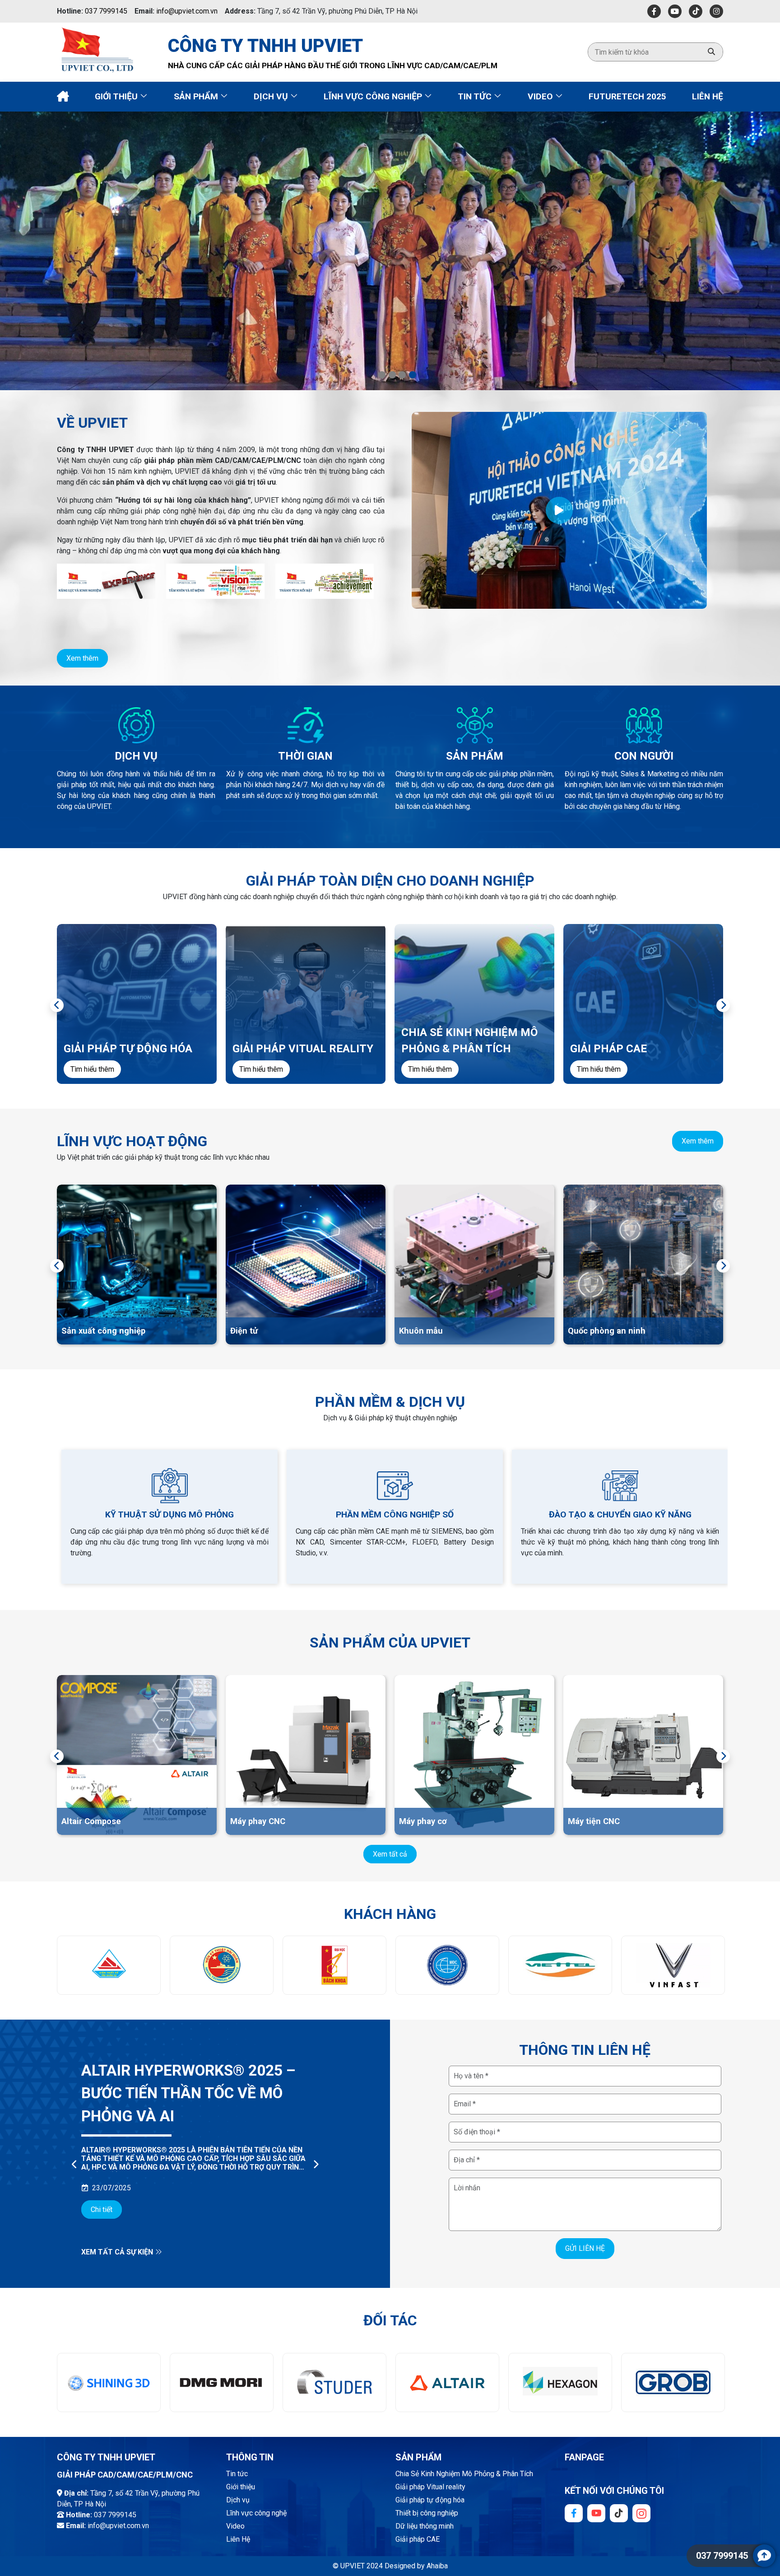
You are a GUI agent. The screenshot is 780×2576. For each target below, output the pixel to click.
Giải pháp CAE (418, 2539)
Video (541, 96)
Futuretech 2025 (627, 96)
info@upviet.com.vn (187, 11)
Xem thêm (82, 658)
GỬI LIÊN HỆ (585, 2248)
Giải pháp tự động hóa (430, 2500)
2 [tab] (392, 375)
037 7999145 (106, 11)
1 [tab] (382, 375)
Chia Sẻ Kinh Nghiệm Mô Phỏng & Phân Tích (464, 2474)
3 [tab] (402, 375)
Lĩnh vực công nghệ (256, 2513)
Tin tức (476, 96)
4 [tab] (413, 375)
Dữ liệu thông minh (425, 2526)
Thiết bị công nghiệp (427, 2513)
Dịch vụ (272, 96)
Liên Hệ (708, 96)
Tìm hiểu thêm (92, 1069)
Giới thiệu (117, 96)
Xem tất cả (390, 1854)
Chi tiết (102, 2186)
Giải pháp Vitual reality (430, 2487)
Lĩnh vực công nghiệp (374, 96)
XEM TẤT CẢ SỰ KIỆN (118, 2252)
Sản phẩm (197, 96)
